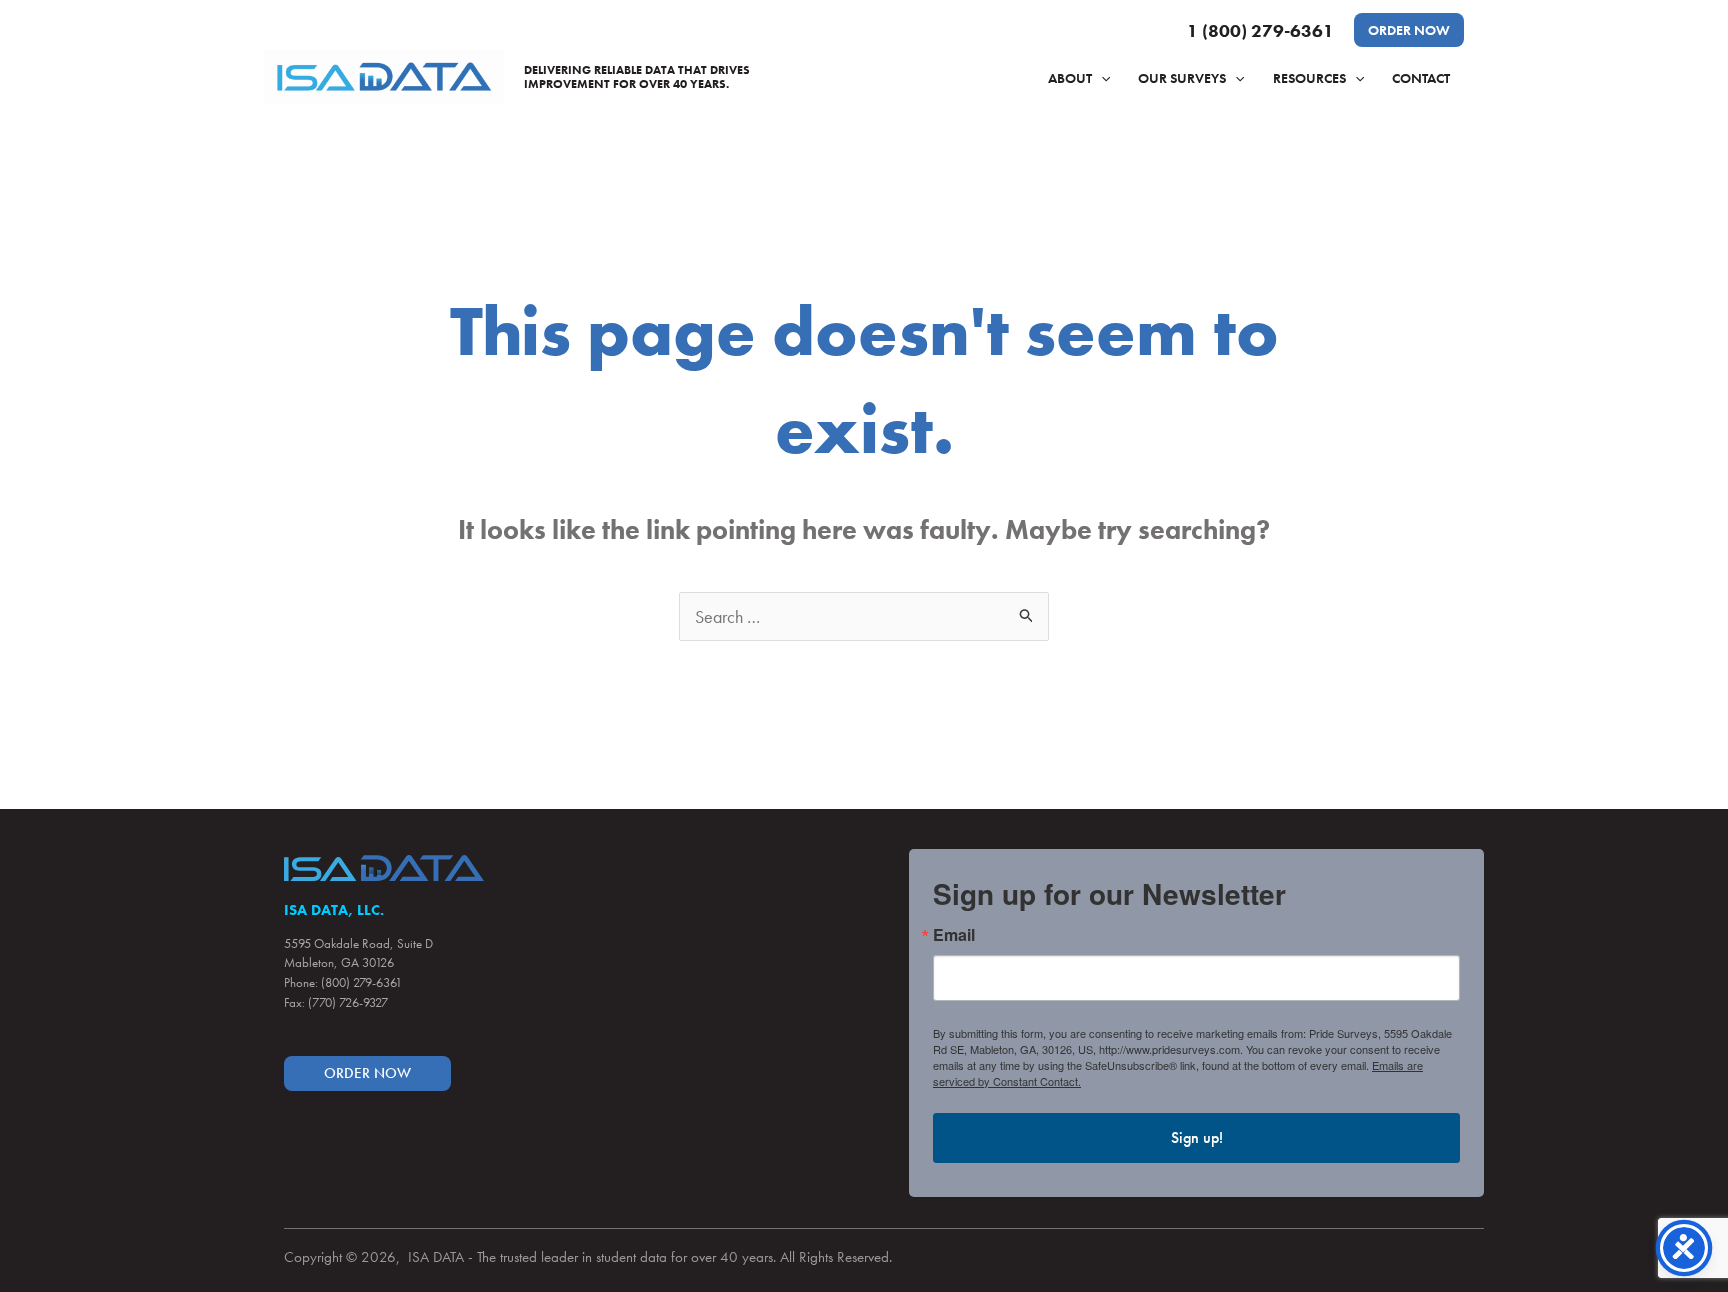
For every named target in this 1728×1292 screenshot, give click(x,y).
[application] (1101, 78)
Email (954, 935)
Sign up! (1197, 1137)
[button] (1409, 30)
